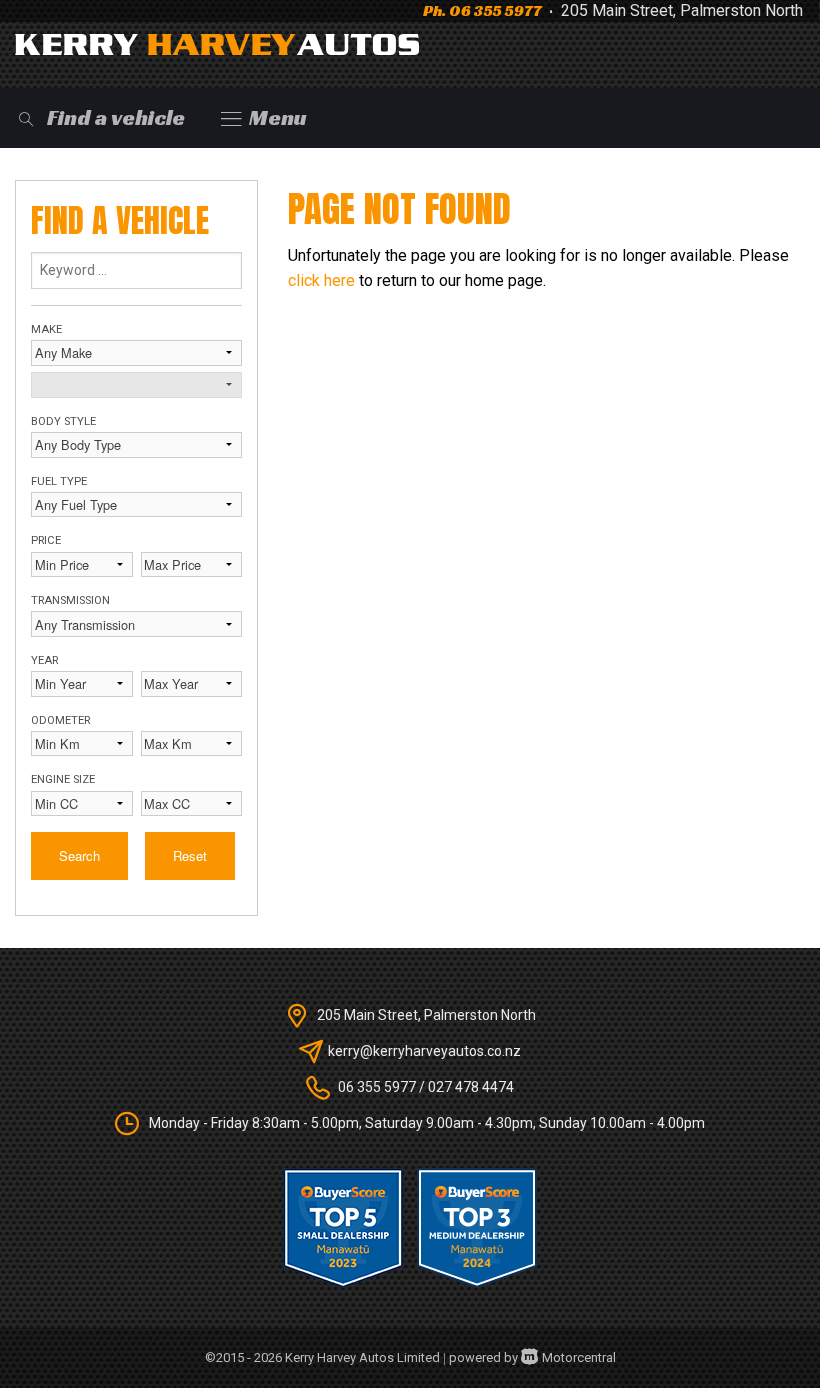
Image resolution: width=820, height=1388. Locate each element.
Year (44, 660)
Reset (190, 855)
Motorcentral (579, 1357)
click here (321, 280)
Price (46, 540)
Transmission (70, 600)
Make (46, 329)
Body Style (63, 421)
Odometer (60, 720)
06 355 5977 (495, 10)
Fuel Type (59, 481)
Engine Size (63, 779)
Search (79, 855)
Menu (278, 117)
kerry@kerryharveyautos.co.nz (424, 1051)
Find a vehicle (116, 117)
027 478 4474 (471, 1087)
